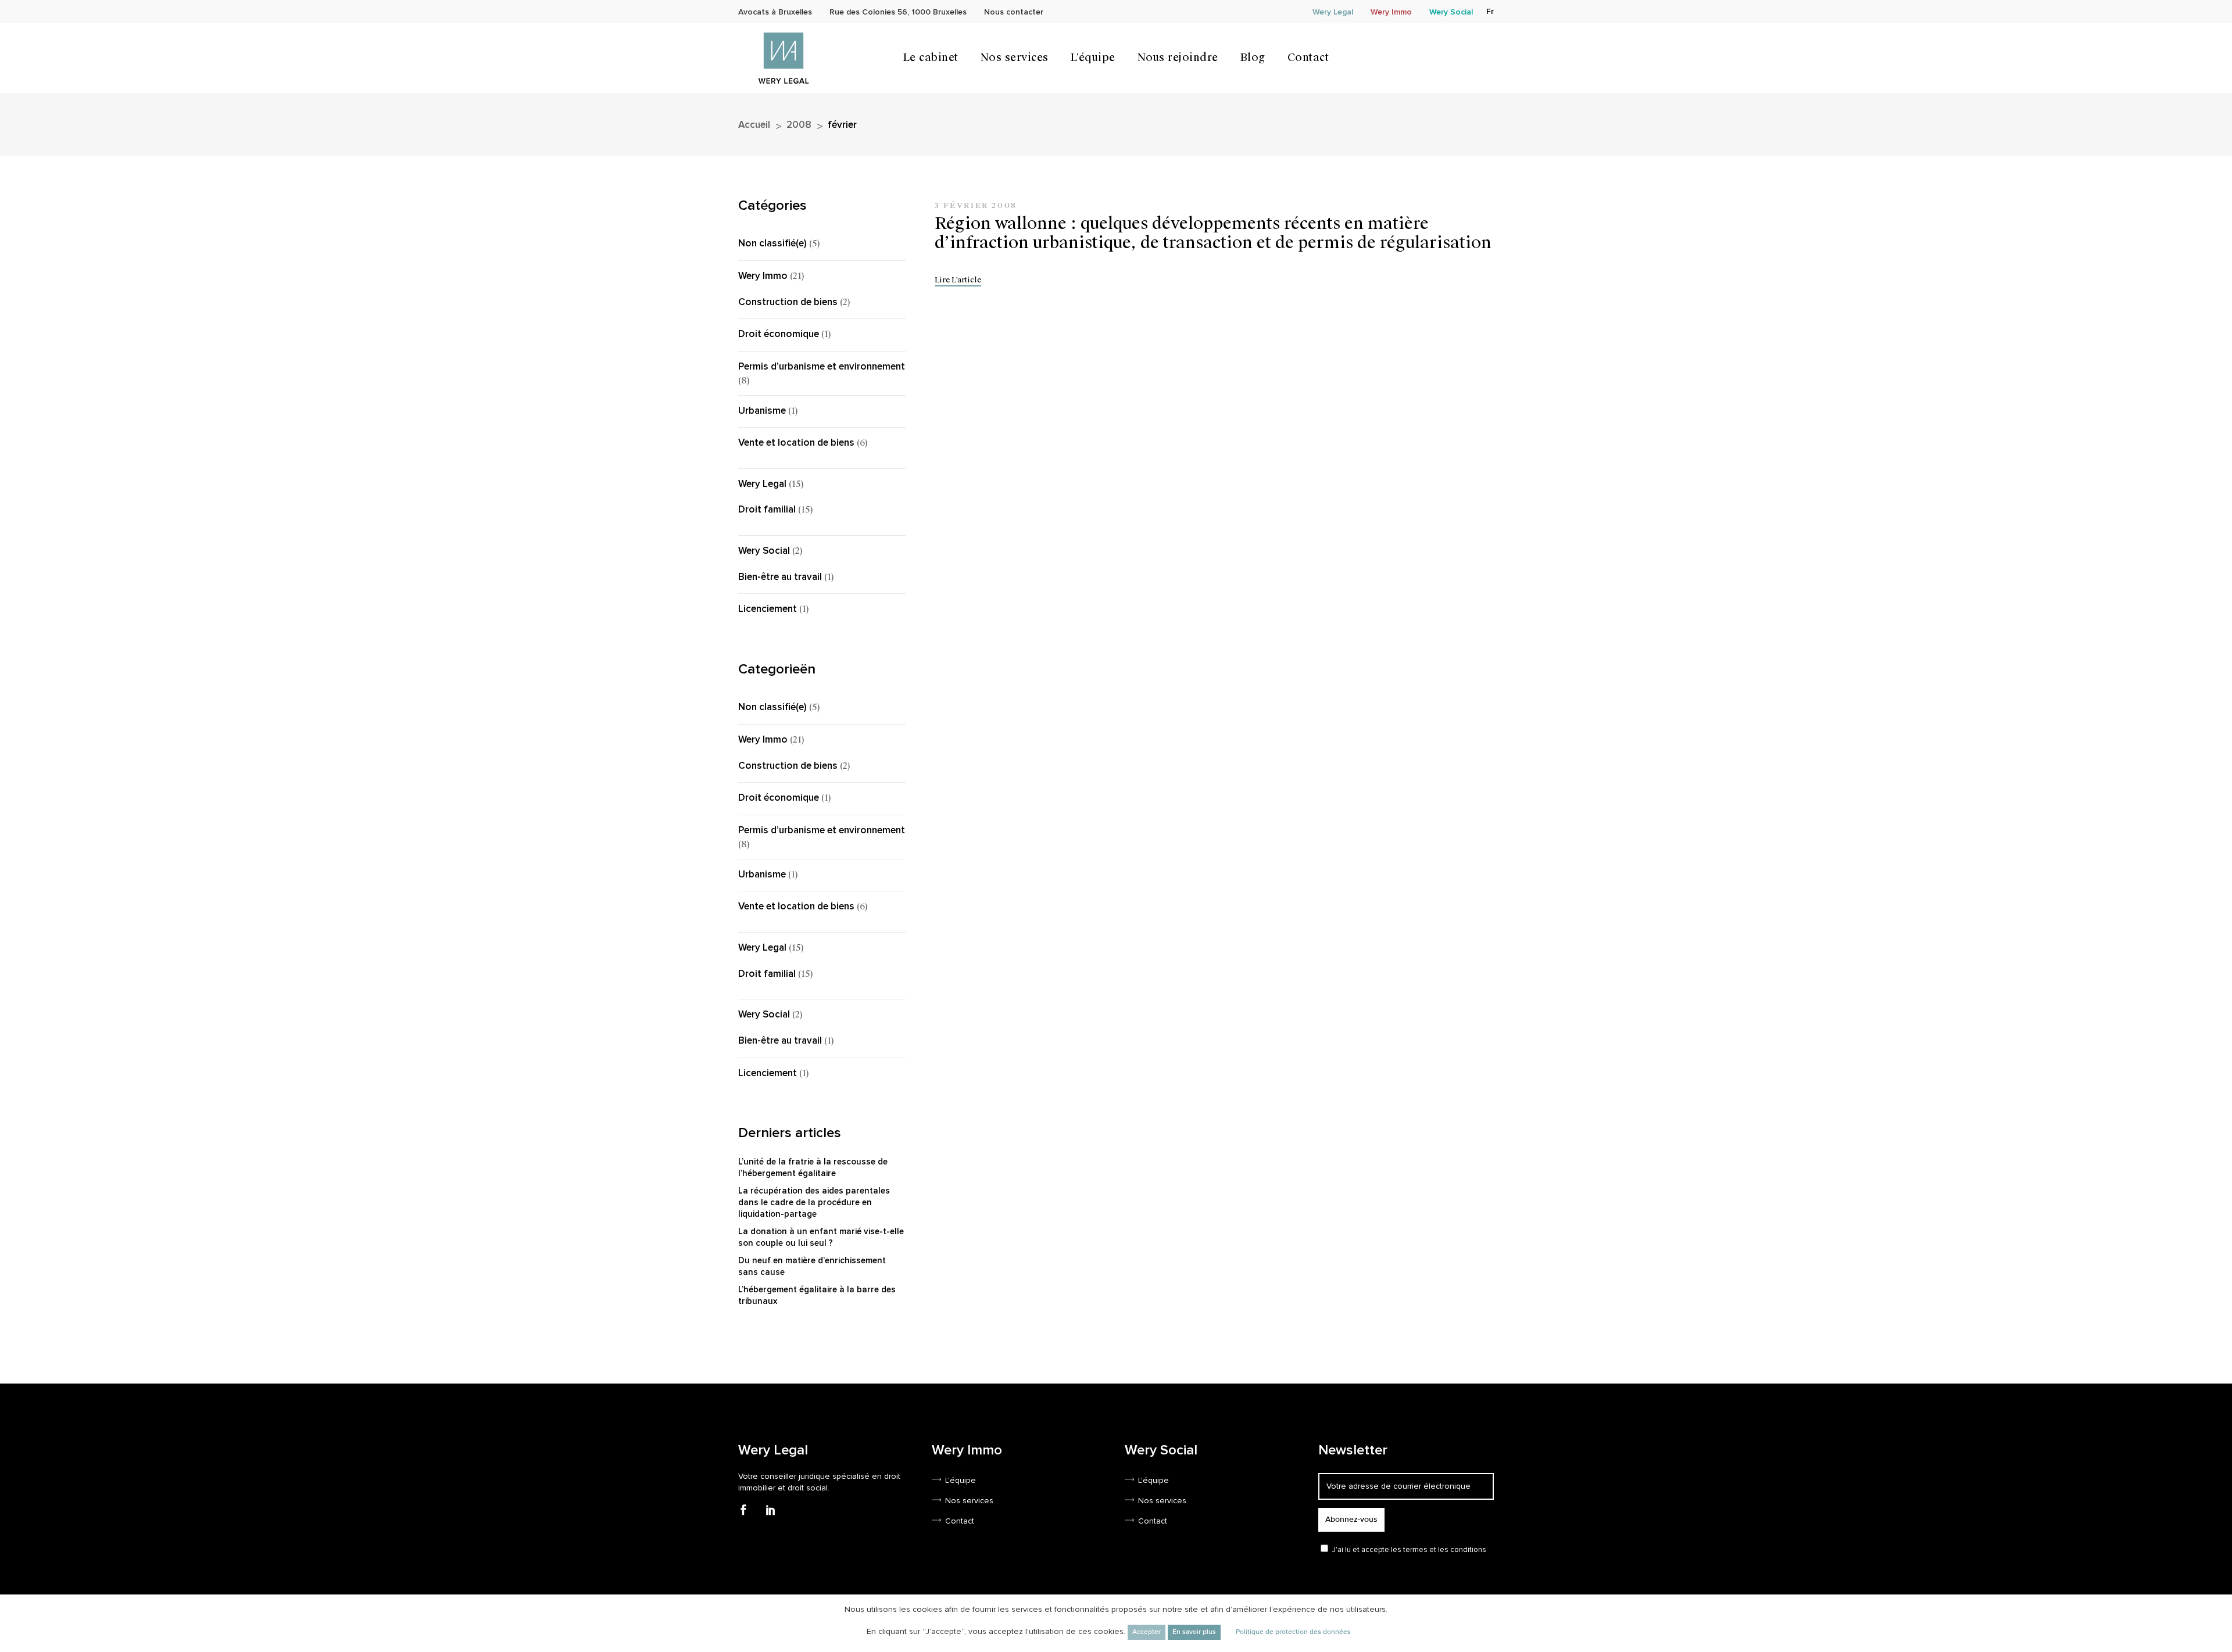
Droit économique (779, 334)
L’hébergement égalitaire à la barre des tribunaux (817, 1296)
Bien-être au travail (780, 577)
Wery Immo (763, 276)
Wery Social (764, 551)
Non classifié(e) (772, 244)
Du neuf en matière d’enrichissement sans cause (812, 1266)
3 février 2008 (976, 205)
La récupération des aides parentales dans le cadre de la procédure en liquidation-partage (814, 1203)
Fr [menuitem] (1490, 12)
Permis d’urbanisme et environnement (822, 367)
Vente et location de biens (796, 443)
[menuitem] (1490, 12)
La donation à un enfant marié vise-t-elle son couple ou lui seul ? (821, 1237)
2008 (799, 125)
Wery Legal (762, 484)
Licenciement (768, 609)
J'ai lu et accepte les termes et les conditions (1409, 1550)
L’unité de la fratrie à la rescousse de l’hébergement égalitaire (813, 1168)
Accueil (754, 125)
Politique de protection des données (1293, 1632)
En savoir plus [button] (1194, 1632)
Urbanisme (762, 411)
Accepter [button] (1147, 1632)
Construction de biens (788, 302)
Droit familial (767, 510)
